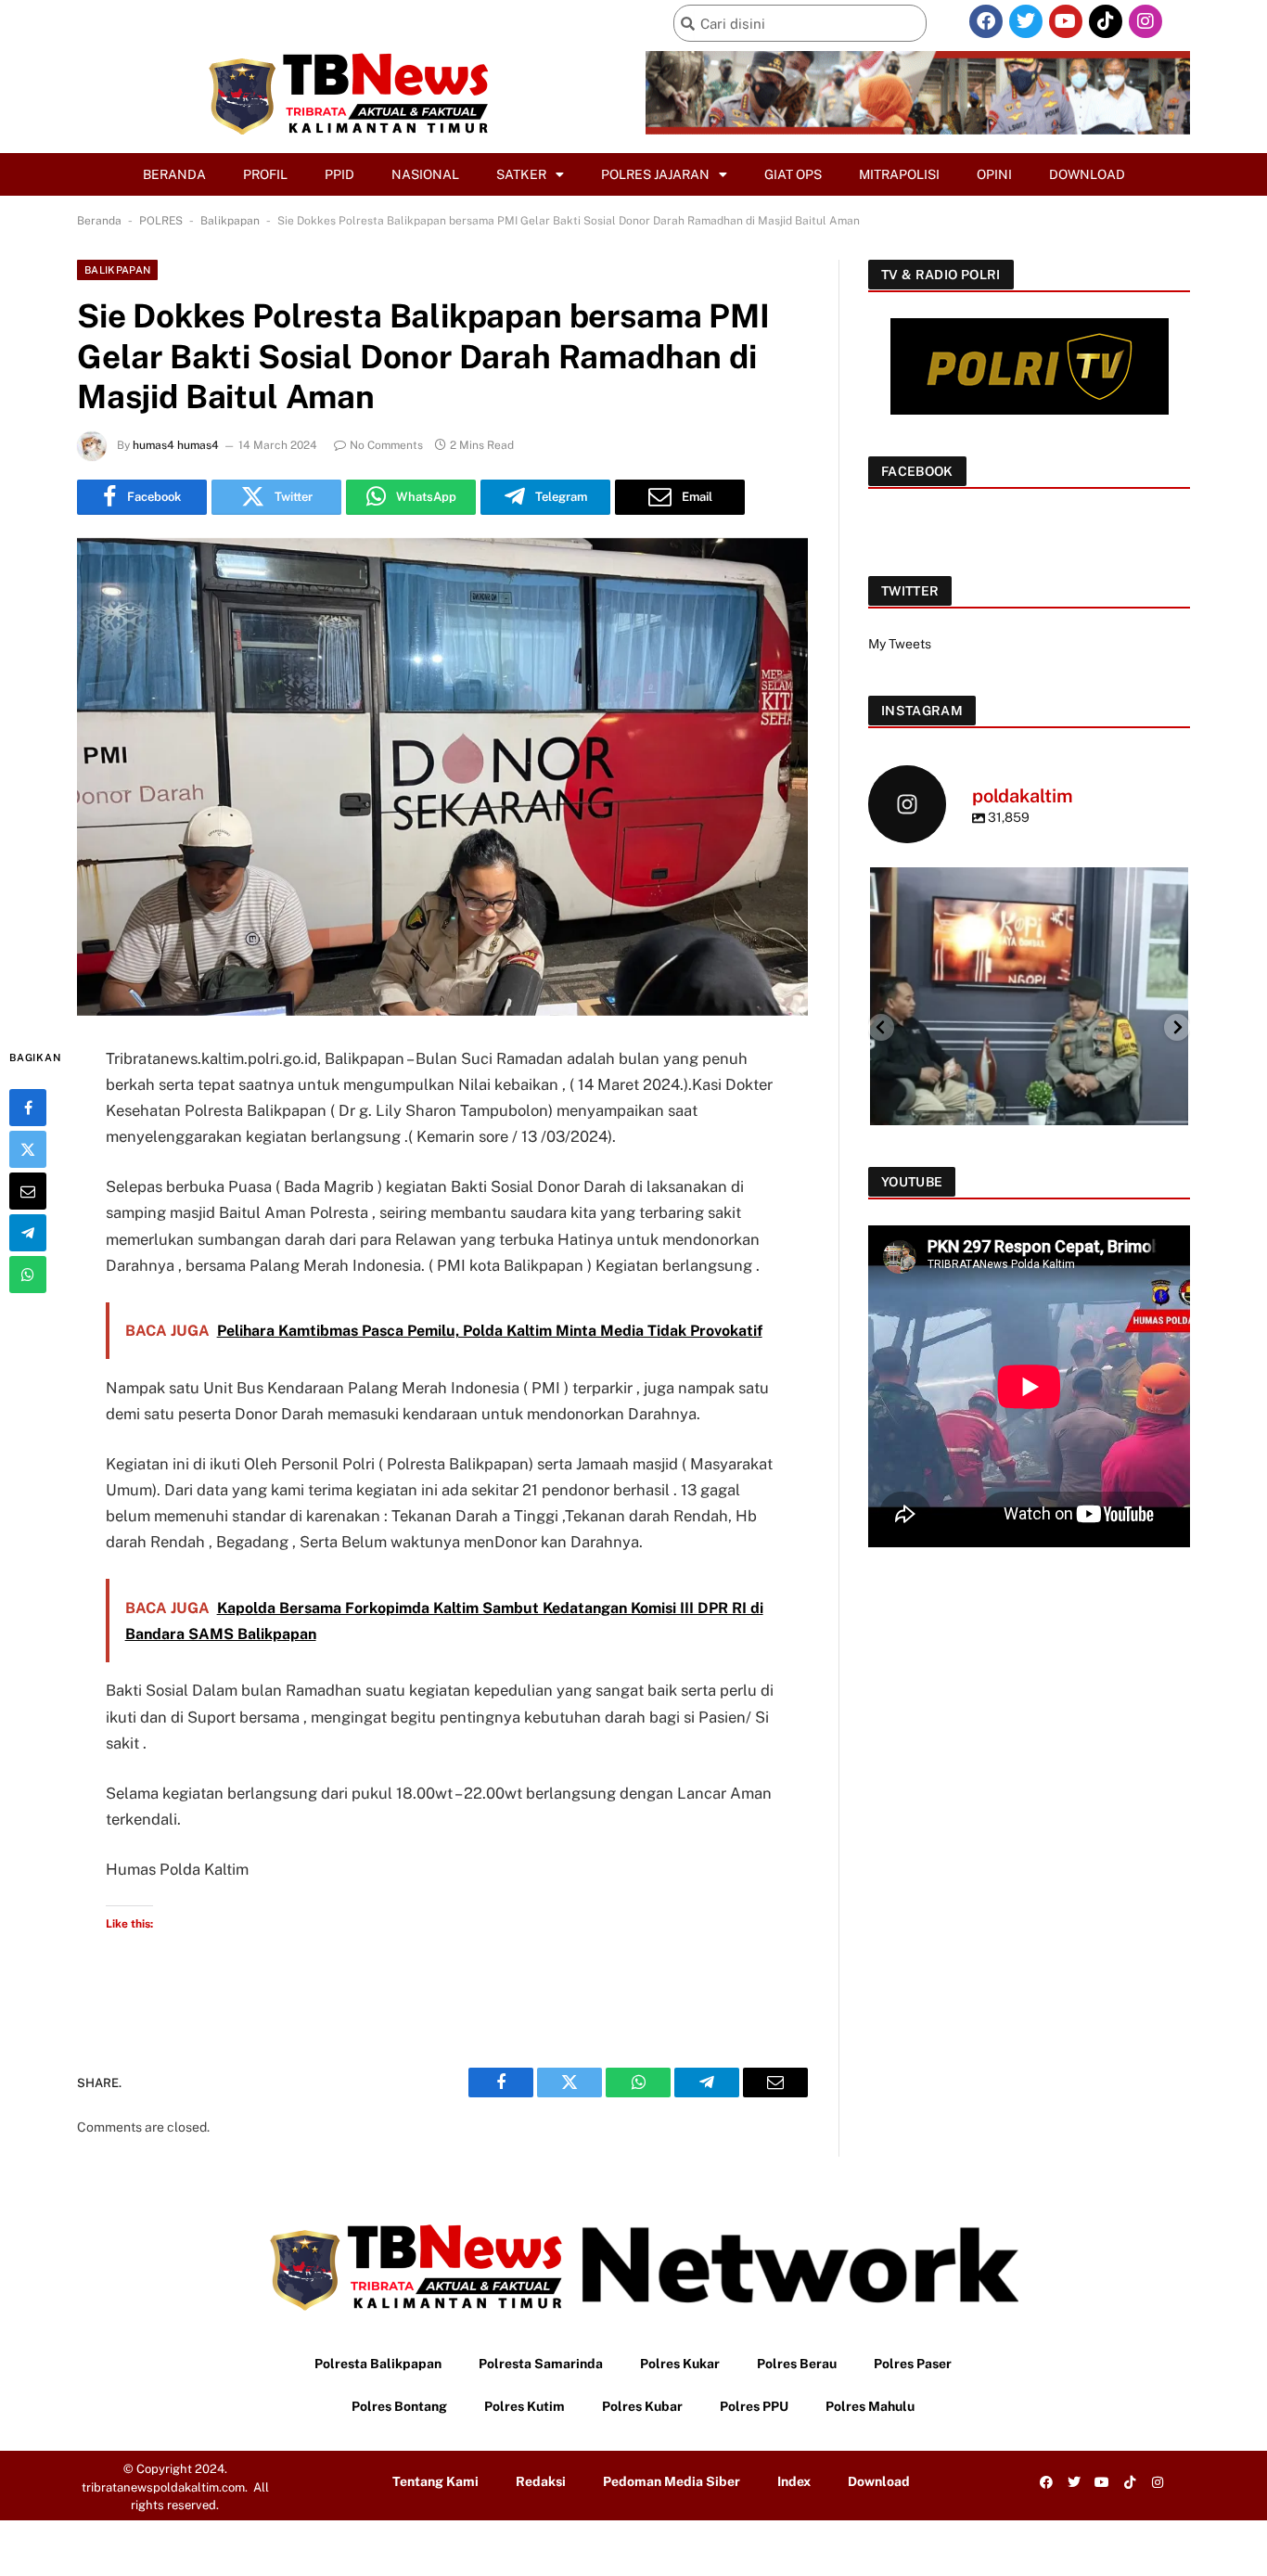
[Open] (1029, 1026)
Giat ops (793, 174)
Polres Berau (797, 2364)
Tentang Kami (435, 2481)
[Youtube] (1066, 21)
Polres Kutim (525, 2406)
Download (1087, 174)
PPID (339, 174)
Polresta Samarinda (541, 2364)
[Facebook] (986, 21)
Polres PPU (754, 2406)
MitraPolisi (899, 174)
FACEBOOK (917, 471)
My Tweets (900, 644)
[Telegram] (28, 1232)
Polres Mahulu (870, 2406)
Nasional (425, 174)
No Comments (386, 445)
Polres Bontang (399, 2406)
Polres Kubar (642, 2406)
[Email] (28, 1190)
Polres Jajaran (655, 174)
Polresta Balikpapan (378, 2364)
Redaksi (541, 2481)
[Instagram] (1145, 21)
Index (794, 2481)
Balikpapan (230, 221)
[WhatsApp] (28, 1274)
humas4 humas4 (176, 445)
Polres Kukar (680, 2364)
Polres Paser (913, 2364)
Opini (994, 174)
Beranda (174, 174)
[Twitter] (1026, 21)
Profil (265, 174)
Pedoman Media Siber (672, 2481)
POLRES (161, 221)
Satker (521, 174)
